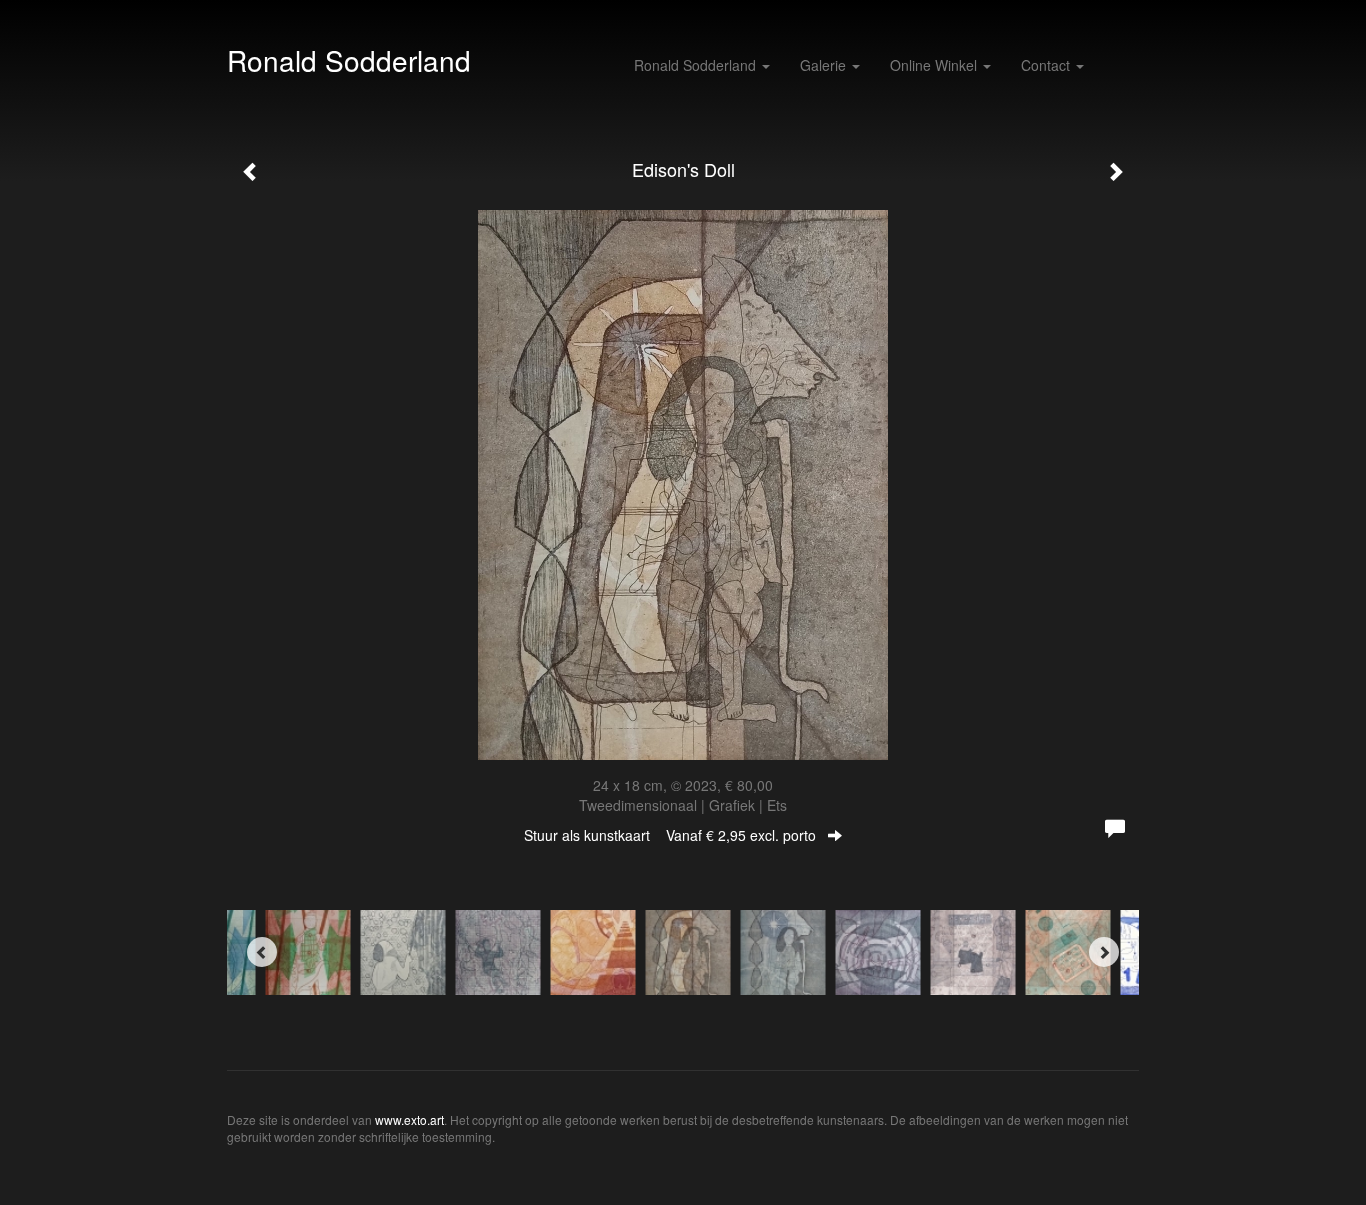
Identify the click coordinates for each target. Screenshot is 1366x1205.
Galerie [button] (825, 65)
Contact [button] (1047, 65)
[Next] (1104, 952)
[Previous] (262, 952)
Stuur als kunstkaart (670, 835)
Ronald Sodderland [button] (697, 65)
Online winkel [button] (935, 65)
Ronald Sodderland (349, 60)
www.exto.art (409, 1119)
